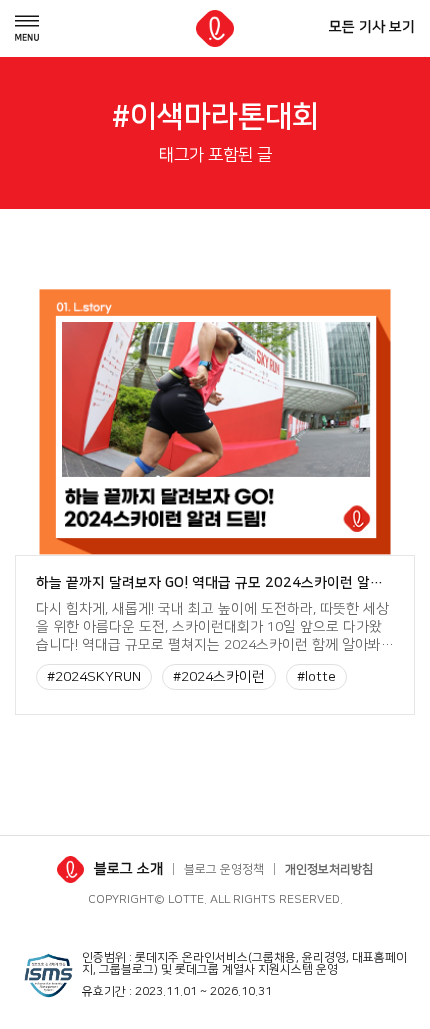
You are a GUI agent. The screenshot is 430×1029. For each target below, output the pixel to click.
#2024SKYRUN (94, 677)
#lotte (316, 677)
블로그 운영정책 (224, 869)
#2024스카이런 (219, 677)
